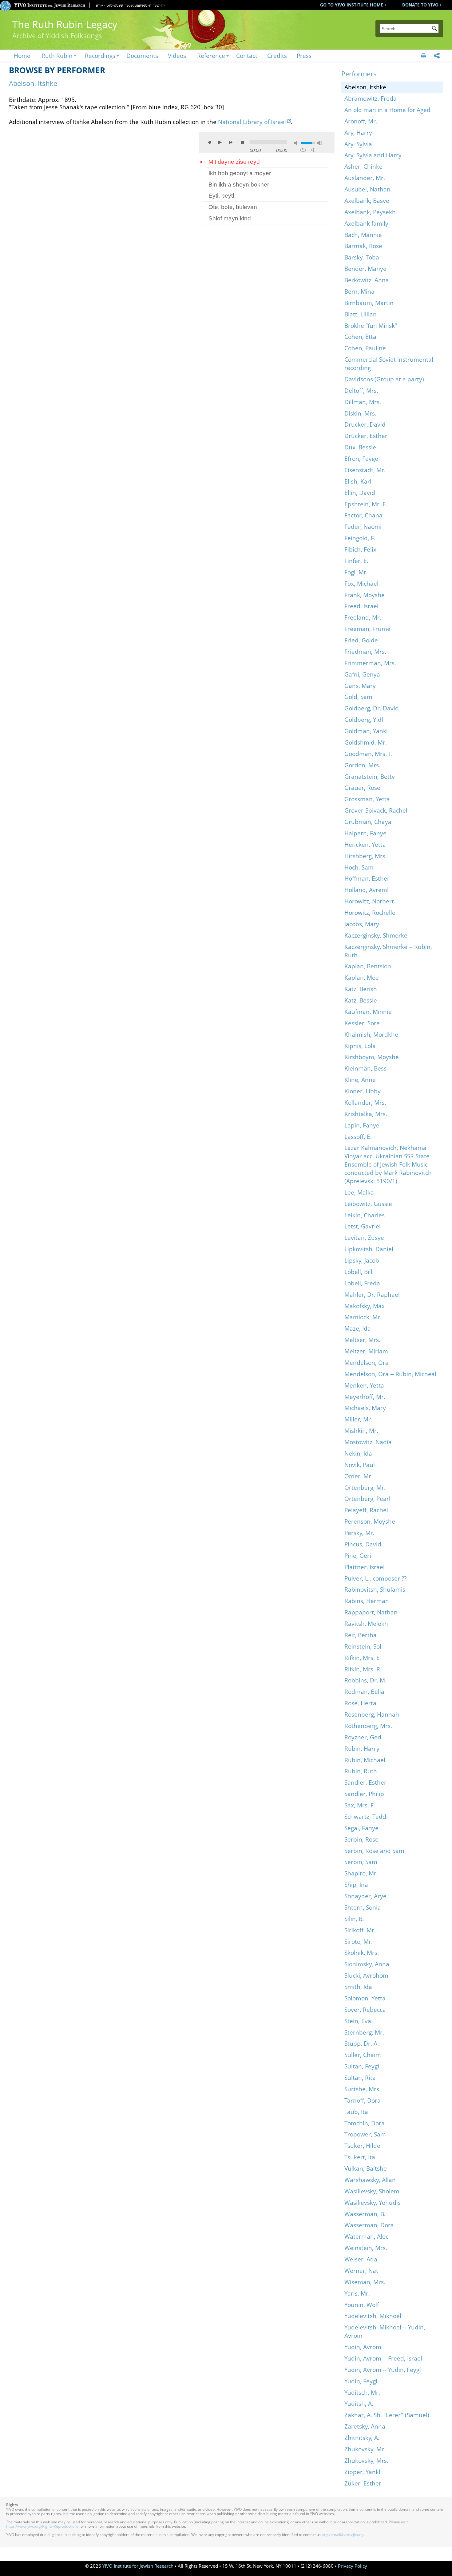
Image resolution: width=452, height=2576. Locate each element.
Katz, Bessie (361, 1000)
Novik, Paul (360, 1465)
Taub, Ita (356, 2112)
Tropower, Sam (365, 2134)
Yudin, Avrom (363, 2347)
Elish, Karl (358, 481)
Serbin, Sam (361, 1862)
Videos (177, 56)
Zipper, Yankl (362, 2472)
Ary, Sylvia (358, 144)
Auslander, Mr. (365, 178)
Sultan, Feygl (362, 2066)
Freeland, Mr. (363, 617)
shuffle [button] (312, 150)
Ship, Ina (356, 1885)
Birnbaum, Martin (369, 303)
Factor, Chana (363, 515)
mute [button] (297, 143)
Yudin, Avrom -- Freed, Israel (383, 2358)
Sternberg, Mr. (364, 2032)
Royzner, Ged (363, 1737)
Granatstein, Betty (370, 776)
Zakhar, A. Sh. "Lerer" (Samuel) (387, 2415)
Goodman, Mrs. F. (369, 754)
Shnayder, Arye (365, 1896)
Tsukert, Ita (360, 2157)
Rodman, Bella (364, 1692)
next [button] (231, 142)
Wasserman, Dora (369, 2225)
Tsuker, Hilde (362, 2146)
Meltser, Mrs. (362, 1340)
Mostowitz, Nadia (368, 1442)
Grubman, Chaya (368, 822)
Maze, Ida (358, 1328)
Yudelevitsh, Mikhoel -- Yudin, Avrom (385, 2331)
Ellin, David (360, 493)
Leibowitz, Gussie (368, 1204)
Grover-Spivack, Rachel (376, 810)
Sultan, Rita (360, 2078)
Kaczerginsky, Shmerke (376, 935)
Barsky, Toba (362, 257)
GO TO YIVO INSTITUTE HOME (352, 5)
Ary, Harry (358, 133)
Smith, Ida (358, 1987)
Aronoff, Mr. (361, 121)
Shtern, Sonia (363, 1907)
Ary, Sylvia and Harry (373, 155)
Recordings (100, 56)
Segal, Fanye (361, 1828)
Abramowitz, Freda (371, 98)
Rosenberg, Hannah (372, 1714)
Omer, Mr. (359, 1476)
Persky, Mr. (359, 1533)
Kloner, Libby (363, 1091)
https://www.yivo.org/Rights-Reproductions (42, 2526)
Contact (247, 56)
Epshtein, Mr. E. (366, 504)
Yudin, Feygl (361, 2381)
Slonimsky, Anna (367, 1964)
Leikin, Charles (365, 1215)
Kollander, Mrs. (365, 1102)
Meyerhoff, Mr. (365, 1397)
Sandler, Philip (364, 1794)
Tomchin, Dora (365, 2123)
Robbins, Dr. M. (365, 1680)
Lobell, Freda (362, 1283)
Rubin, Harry (362, 1748)
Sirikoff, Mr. (360, 1930)
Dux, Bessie (360, 447)
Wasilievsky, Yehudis (373, 2202)
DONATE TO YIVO (420, 5)
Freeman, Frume (367, 629)
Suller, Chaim (363, 2055)
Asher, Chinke (363, 166)
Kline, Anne (360, 1080)
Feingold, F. (360, 538)
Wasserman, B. (365, 2214)
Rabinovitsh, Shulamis (375, 1589)
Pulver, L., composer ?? (375, 1578)
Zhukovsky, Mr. (365, 2449)
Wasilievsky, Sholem (372, 2191)
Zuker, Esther (363, 2483)
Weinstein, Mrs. (366, 2248)
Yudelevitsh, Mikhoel (373, 2316)
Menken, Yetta (364, 1385)
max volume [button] (319, 143)
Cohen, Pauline (365, 348)
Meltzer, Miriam (366, 1351)
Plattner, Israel (365, 1567)
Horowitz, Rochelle (370, 912)
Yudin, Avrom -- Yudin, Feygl (383, 2370)
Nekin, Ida (358, 1453)
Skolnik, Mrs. (362, 1953)
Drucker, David (365, 424)
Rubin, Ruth (361, 1771)
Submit (435, 29)
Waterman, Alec (366, 2236)
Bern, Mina (359, 291)
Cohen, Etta (360, 337)
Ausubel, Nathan (367, 189)
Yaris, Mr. (357, 2293)
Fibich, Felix (360, 549)
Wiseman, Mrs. (365, 2282)
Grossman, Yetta (367, 799)
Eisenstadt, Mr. (365, 470)
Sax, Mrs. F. (360, 1805)
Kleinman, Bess (365, 1068)
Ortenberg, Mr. (365, 1487)
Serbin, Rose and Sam (374, 1851)
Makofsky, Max (365, 1306)
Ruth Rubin (57, 56)
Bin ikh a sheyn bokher (239, 185)
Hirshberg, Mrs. (366, 856)
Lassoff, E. (358, 1137)
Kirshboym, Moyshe (372, 1057)
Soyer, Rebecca (365, 2009)
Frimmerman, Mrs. (370, 663)
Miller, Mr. (358, 1419)
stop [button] (242, 142)
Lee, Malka (359, 1192)
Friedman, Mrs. (365, 651)
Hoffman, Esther (367, 878)
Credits (277, 56)
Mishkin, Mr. (361, 1431)
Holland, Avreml (367, 890)
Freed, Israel (361, 606)
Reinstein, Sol (363, 1646)
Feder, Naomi (363, 526)
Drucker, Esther (366, 436)
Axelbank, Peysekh (370, 212)
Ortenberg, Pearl (367, 1499)
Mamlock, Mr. (363, 1317)
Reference (211, 56)
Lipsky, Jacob (362, 1260)
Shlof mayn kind (230, 218)
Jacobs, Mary (362, 924)
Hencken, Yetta (365, 844)
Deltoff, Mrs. (361, 390)
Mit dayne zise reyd (234, 162)
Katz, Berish (361, 989)
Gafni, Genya (362, 674)
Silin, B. (354, 1919)
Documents (142, 56)
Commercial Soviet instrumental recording (389, 364)
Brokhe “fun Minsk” (371, 326)
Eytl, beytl (221, 196)
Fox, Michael (361, 583)
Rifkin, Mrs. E (362, 1658)
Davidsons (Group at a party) (384, 379)
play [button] (220, 142)
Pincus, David (363, 1544)
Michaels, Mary (365, 1408)
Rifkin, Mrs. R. (363, 1669)
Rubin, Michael (365, 1760)
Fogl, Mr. (356, 572)
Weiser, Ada (361, 2259)
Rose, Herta (360, 1703)
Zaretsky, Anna (365, 2426)
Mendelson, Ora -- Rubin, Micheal (390, 1374)
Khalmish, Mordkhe (371, 1034)
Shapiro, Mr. (361, 1873)
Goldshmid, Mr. (366, 742)
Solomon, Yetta (365, 1998)
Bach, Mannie (363, 235)
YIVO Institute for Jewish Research (138, 2566)
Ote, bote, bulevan (233, 207)
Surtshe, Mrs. (363, 2089)
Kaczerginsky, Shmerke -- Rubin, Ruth (388, 951)
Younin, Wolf (362, 2305)
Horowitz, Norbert (369, 901)
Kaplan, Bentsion (368, 966)
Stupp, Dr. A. (362, 2043)
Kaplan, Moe (362, 977)
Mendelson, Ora (367, 1362)
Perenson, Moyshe (370, 1521)
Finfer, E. (356, 561)
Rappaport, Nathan (371, 1612)
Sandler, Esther (365, 1782)
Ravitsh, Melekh (366, 1624)
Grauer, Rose (362, 788)
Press (304, 56)
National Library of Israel (252, 122)
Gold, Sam (358, 697)
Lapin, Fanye (362, 1125)
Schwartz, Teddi (366, 1816)
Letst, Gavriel (363, 1226)
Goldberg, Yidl (364, 719)
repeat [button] (303, 150)
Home (22, 56)
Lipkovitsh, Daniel (369, 1249)
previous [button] (210, 142)
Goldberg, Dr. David (372, 708)
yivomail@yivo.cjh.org (344, 2535)
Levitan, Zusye (364, 1238)
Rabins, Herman (367, 1601)
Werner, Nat (361, 2271)
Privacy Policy (353, 2566)
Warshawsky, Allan (370, 2180)
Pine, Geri (358, 1555)
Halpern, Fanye (365, 833)
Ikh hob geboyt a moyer (240, 173)
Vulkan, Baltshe (366, 2168)
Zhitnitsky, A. (362, 2438)
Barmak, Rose (363, 246)
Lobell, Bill (358, 1272)
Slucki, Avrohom (366, 1975)
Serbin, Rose (361, 1839)
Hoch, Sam (359, 867)
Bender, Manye (365, 269)
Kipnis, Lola (360, 1046)
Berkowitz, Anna (367, 280)
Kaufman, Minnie (368, 1012)
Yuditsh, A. (359, 2403)
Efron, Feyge (361, 458)
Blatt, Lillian (361, 314)
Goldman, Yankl (366, 731)
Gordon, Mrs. (362, 765)
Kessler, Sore (362, 1023)
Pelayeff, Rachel (366, 1510)
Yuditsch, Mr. (362, 2392)
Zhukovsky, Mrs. (366, 2460)
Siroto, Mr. (359, 1941)
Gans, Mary (360, 686)
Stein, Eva (358, 2021)
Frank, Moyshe (365, 595)
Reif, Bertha (361, 1635)
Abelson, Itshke (365, 87)
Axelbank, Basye (367, 201)
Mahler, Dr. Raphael (372, 1294)
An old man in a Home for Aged (387, 110)
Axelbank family (366, 223)
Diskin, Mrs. (360, 413)
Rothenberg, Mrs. (368, 1726)
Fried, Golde (361, 640)
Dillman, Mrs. (363, 402)
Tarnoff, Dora (363, 2100)
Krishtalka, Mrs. (366, 1114)
